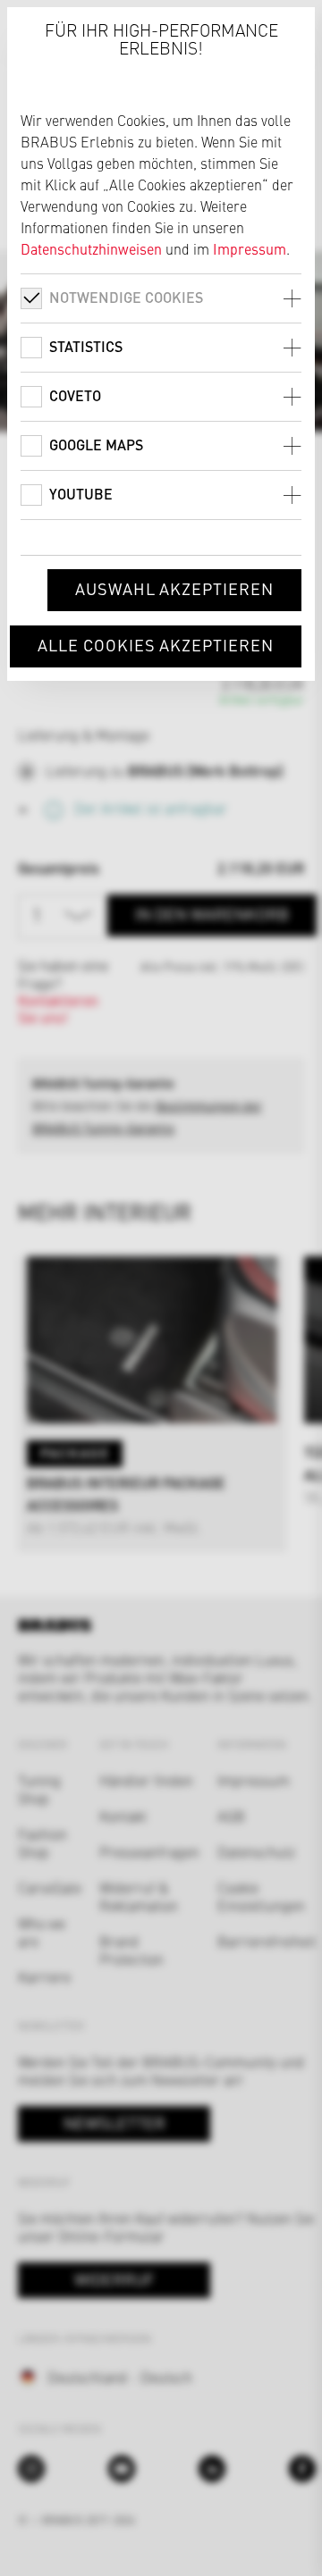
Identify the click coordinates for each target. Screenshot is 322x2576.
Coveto (75, 395)
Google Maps (96, 445)
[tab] (161, 298)
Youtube (81, 494)
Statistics (86, 346)
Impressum (250, 248)
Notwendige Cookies (126, 297)
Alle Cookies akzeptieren (156, 645)
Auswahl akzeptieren (174, 588)
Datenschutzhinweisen (91, 248)
